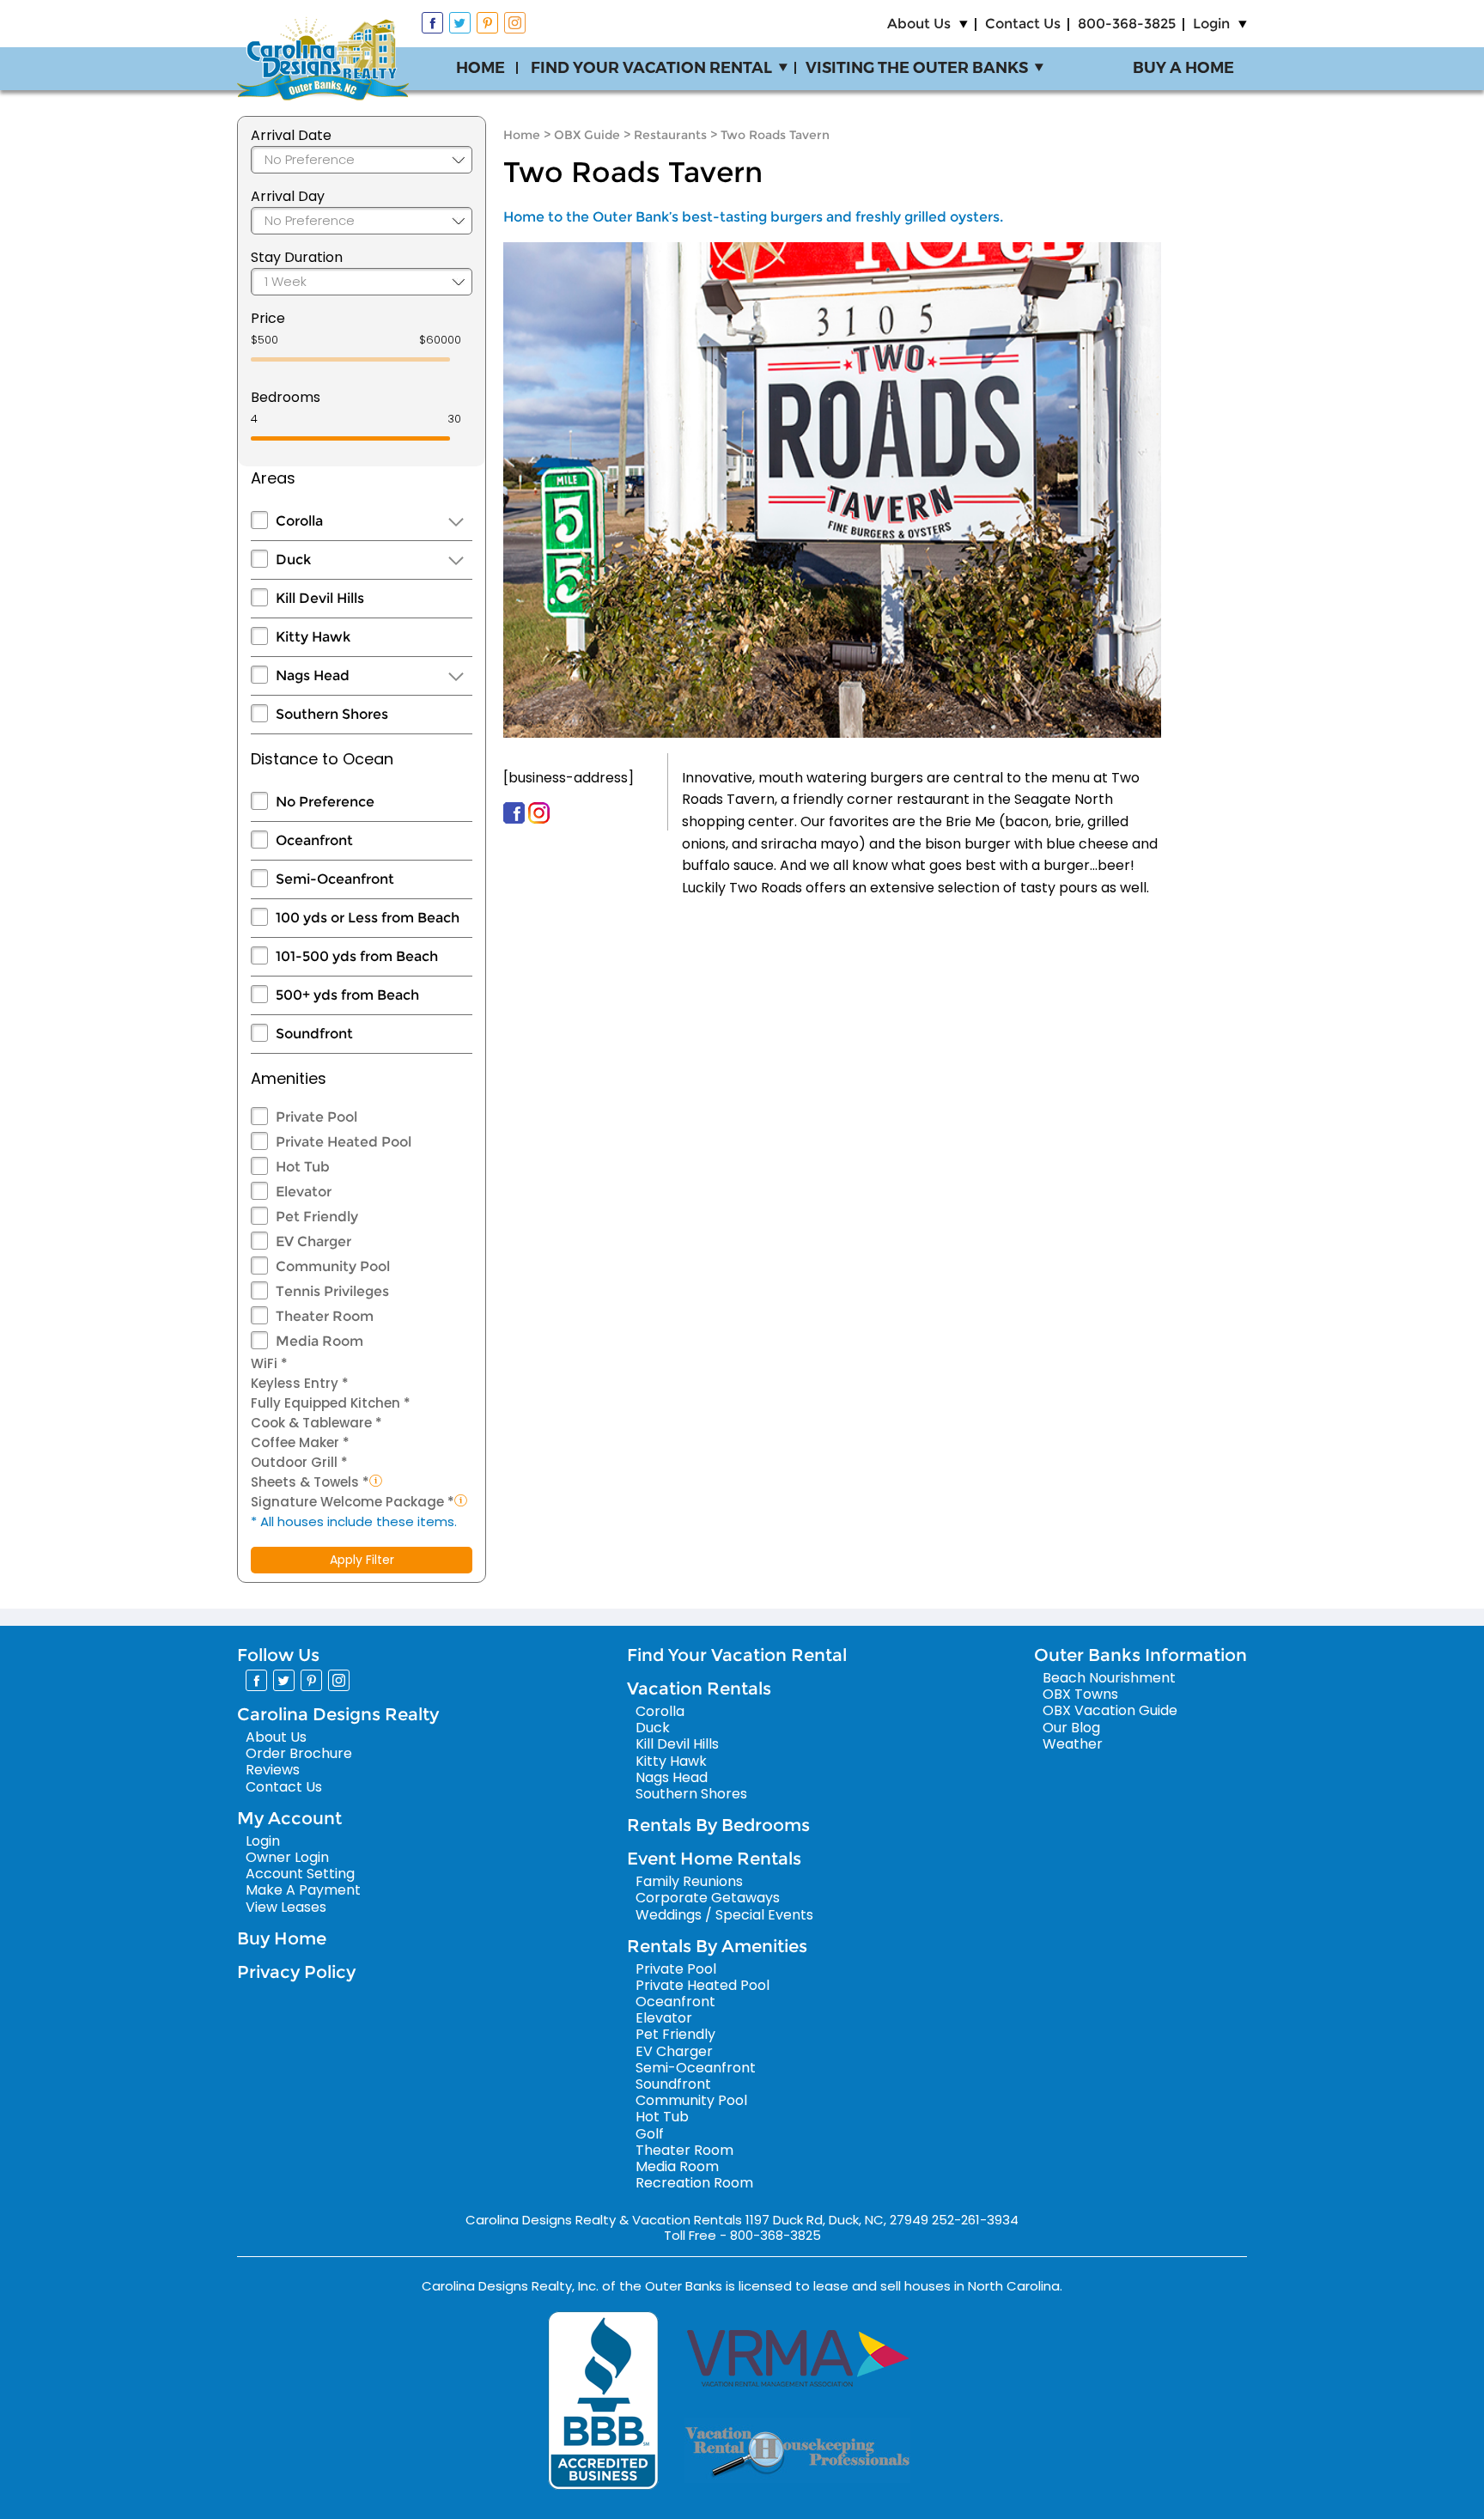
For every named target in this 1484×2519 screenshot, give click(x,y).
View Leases (286, 1907)
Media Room (319, 1341)
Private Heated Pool (344, 1142)
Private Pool (316, 1117)
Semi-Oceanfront (335, 879)
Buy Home (282, 1938)
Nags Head (313, 675)
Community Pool (333, 1266)
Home (480, 68)
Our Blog (1071, 1728)
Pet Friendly (317, 1217)
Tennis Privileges (332, 1291)
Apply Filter (362, 1560)
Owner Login (287, 1857)
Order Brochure (299, 1753)
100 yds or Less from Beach (368, 918)
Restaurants (670, 135)
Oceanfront (314, 840)
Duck (293, 560)
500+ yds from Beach (347, 995)
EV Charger (313, 1241)
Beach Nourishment (1109, 1678)
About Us (919, 24)
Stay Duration (297, 257)
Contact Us (1023, 24)
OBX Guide (587, 135)
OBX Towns (1080, 1694)
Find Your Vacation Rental (651, 68)
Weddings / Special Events (724, 1915)
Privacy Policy (296, 1972)
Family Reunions (689, 1881)
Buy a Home (1183, 68)
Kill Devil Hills (320, 598)
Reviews (273, 1770)
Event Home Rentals (714, 1859)
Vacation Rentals (699, 1688)
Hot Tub (303, 1167)
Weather (1073, 1744)
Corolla (299, 521)
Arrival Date (291, 135)
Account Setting (300, 1874)
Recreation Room (694, 2183)
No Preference (325, 802)
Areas (273, 478)
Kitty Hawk (313, 637)
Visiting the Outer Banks (917, 68)
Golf (650, 2134)
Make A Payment (303, 1890)
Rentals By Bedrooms (718, 1825)
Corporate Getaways (708, 1898)
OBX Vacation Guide (1110, 1710)
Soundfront (314, 1034)
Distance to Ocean (322, 759)
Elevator (304, 1192)
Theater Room (325, 1316)
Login (1211, 24)
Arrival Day (288, 196)
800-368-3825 (1127, 24)
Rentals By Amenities (717, 1946)
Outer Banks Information (1140, 1655)
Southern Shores (332, 714)
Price (268, 318)
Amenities (289, 1078)
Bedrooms (286, 397)
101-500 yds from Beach (357, 956)
